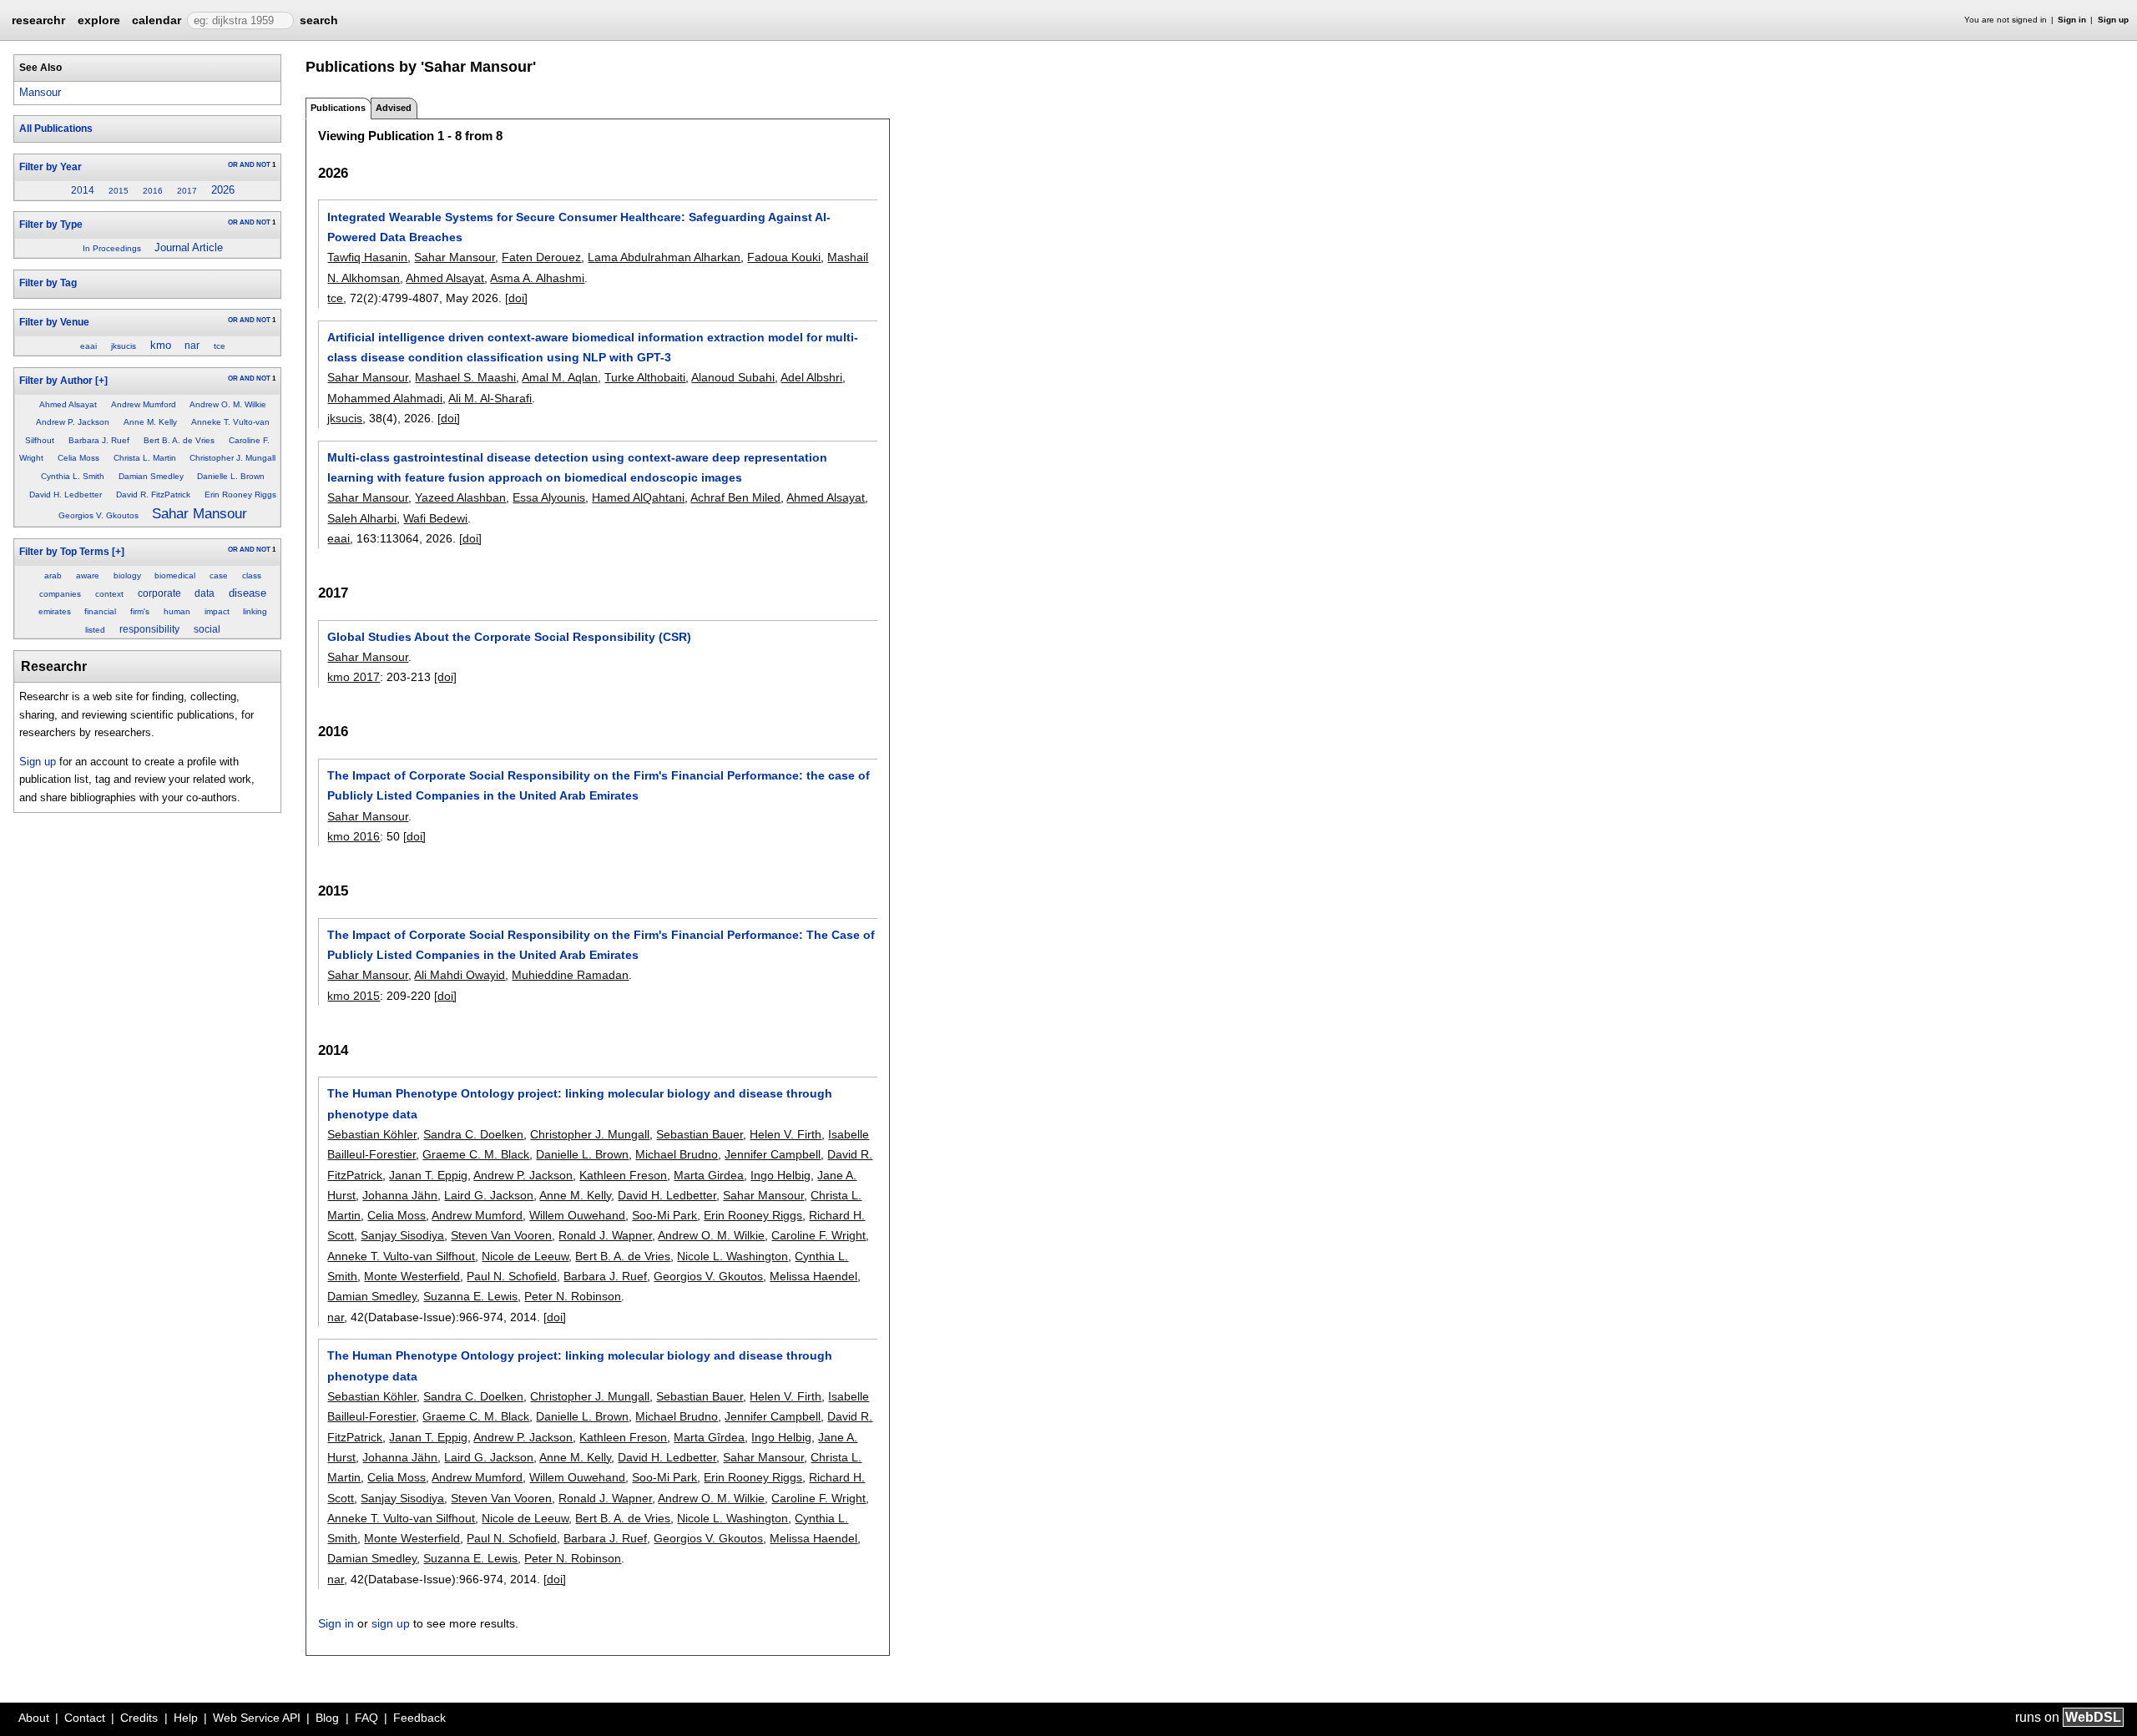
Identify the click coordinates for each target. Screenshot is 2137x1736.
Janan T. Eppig (428, 1175)
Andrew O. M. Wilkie (228, 404)
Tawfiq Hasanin (367, 257)
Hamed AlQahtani (638, 497)
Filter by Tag (48, 283)
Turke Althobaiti (645, 377)
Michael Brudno (677, 1154)
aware (88, 575)
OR (233, 165)
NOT (263, 165)
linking (255, 611)
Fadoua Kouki (784, 257)
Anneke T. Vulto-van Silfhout (401, 1256)
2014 (83, 190)
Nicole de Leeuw (525, 1256)
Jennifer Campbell (773, 1154)
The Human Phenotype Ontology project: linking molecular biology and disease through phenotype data (580, 1103)
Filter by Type (51, 225)
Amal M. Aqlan (560, 377)
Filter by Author (56, 381)
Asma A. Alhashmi (537, 278)
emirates (55, 611)
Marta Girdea (709, 1175)
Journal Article (189, 247)
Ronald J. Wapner (605, 1235)
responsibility (149, 629)
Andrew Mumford (144, 404)
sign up (391, 1623)
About (34, 1718)
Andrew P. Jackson (73, 422)
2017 (187, 191)
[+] (101, 381)
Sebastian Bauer (700, 1134)
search (319, 20)
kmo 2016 (354, 836)
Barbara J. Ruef (99, 440)
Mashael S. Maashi (465, 377)
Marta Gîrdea (709, 1437)
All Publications (56, 129)
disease (248, 593)
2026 (223, 190)
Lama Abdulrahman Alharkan (664, 257)
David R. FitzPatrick (153, 495)
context (109, 594)
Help (186, 1718)
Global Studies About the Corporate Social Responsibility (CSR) (509, 637)
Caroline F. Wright (818, 1235)
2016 (153, 191)
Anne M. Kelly (150, 422)
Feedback (419, 1718)
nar (192, 346)
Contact (85, 1718)
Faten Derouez (541, 257)
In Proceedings (112, 248)
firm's (140, 611)
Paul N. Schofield (512, 1276)
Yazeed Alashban (460, 497)
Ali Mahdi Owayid (460, 975)
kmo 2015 (354, 996)
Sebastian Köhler (372, 1134)
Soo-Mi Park (664, 1215)
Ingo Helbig (781, 1175)
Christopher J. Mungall (232, 458)
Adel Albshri (811, 377)
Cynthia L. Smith (73, 476)
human (177, 611)
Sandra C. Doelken (473, 1134)
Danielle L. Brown (231, 476)
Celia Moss (78, 458)
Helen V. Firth (786, 1134)
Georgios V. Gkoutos (99, 515)
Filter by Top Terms (64, 552)
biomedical (175, 575)
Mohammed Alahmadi (385, 398)
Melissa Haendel (813, 1276)
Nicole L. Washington (733, 1256)
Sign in (2072, 20)
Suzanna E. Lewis (470, 1296)
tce (220, 346)
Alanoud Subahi (733, 377)
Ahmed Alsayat (68, 404)
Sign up (2113, 20)
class (252, 575)
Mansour (40, 92)
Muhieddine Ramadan (570, 975)
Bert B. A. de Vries (179, 440)
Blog (327, 1718)
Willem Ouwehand (577, 1215)
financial (100, 611)
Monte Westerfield (412, 1276)
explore (99, 20)
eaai (88, 346)
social (207, 629)
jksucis (124, 346)
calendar (157, 20)
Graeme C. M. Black (476, 1154)
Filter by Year (51, 167)
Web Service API (257, 1718)
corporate (159, 593)
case (219, 575)
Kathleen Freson (623, 1175)
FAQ (366, 1718)
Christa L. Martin (145, 458)
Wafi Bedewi (435, 518)
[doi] (516, 298)
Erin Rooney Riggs (240, 495)
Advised (394, 108)
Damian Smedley (151, 476)
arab (53, 575)
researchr (38, 19)
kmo (161, 345)
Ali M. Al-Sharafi (490, 398)
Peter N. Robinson (573, 1296)
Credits (139, 1718)
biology (127, 575)
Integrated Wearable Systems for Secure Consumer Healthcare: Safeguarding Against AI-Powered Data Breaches (579, 227)
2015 (119, 191)
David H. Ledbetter (66, 495)
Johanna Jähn (400, 1195)
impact (217, 611)
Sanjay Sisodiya (402, 1235)
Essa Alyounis (549, 497)
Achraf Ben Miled (735, 497)
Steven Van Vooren (501, 1235)
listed (95, 630)
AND (247, 165)
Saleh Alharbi (362, 518)
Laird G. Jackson (489, 1195)
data (205, 593)
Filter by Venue (54, 322)
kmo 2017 (354, 677)
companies (60, 594)
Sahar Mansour (200, 514)
